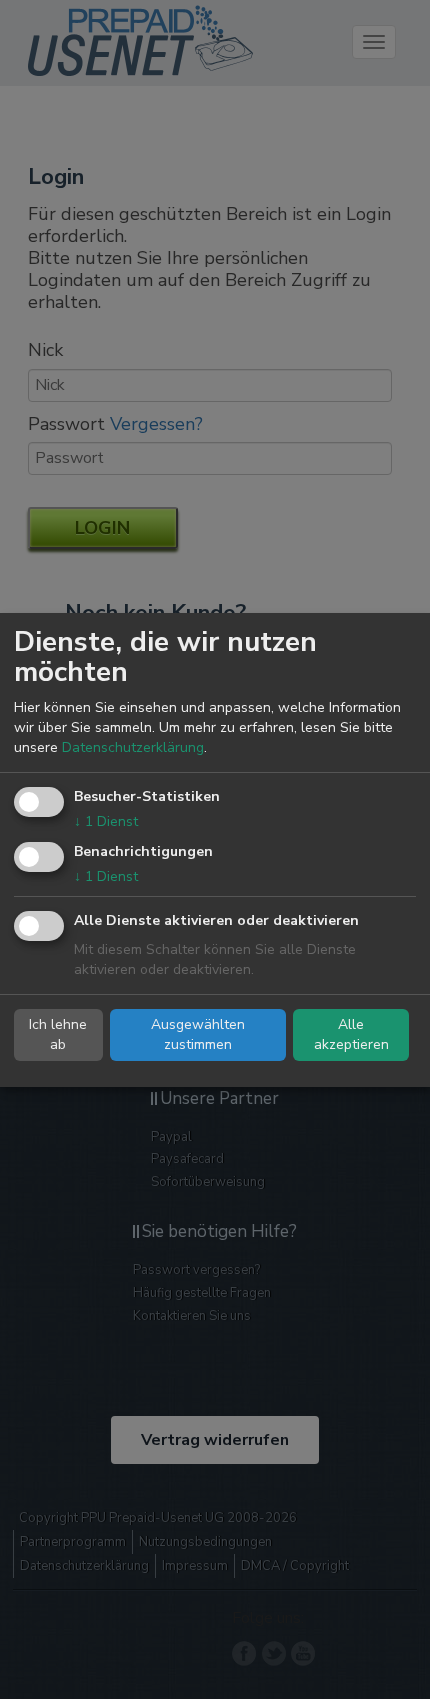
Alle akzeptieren (351, 1034)
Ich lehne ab (58, 1034)
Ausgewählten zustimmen (198, 1034)
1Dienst (106, 821)
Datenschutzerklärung (133, 747)
